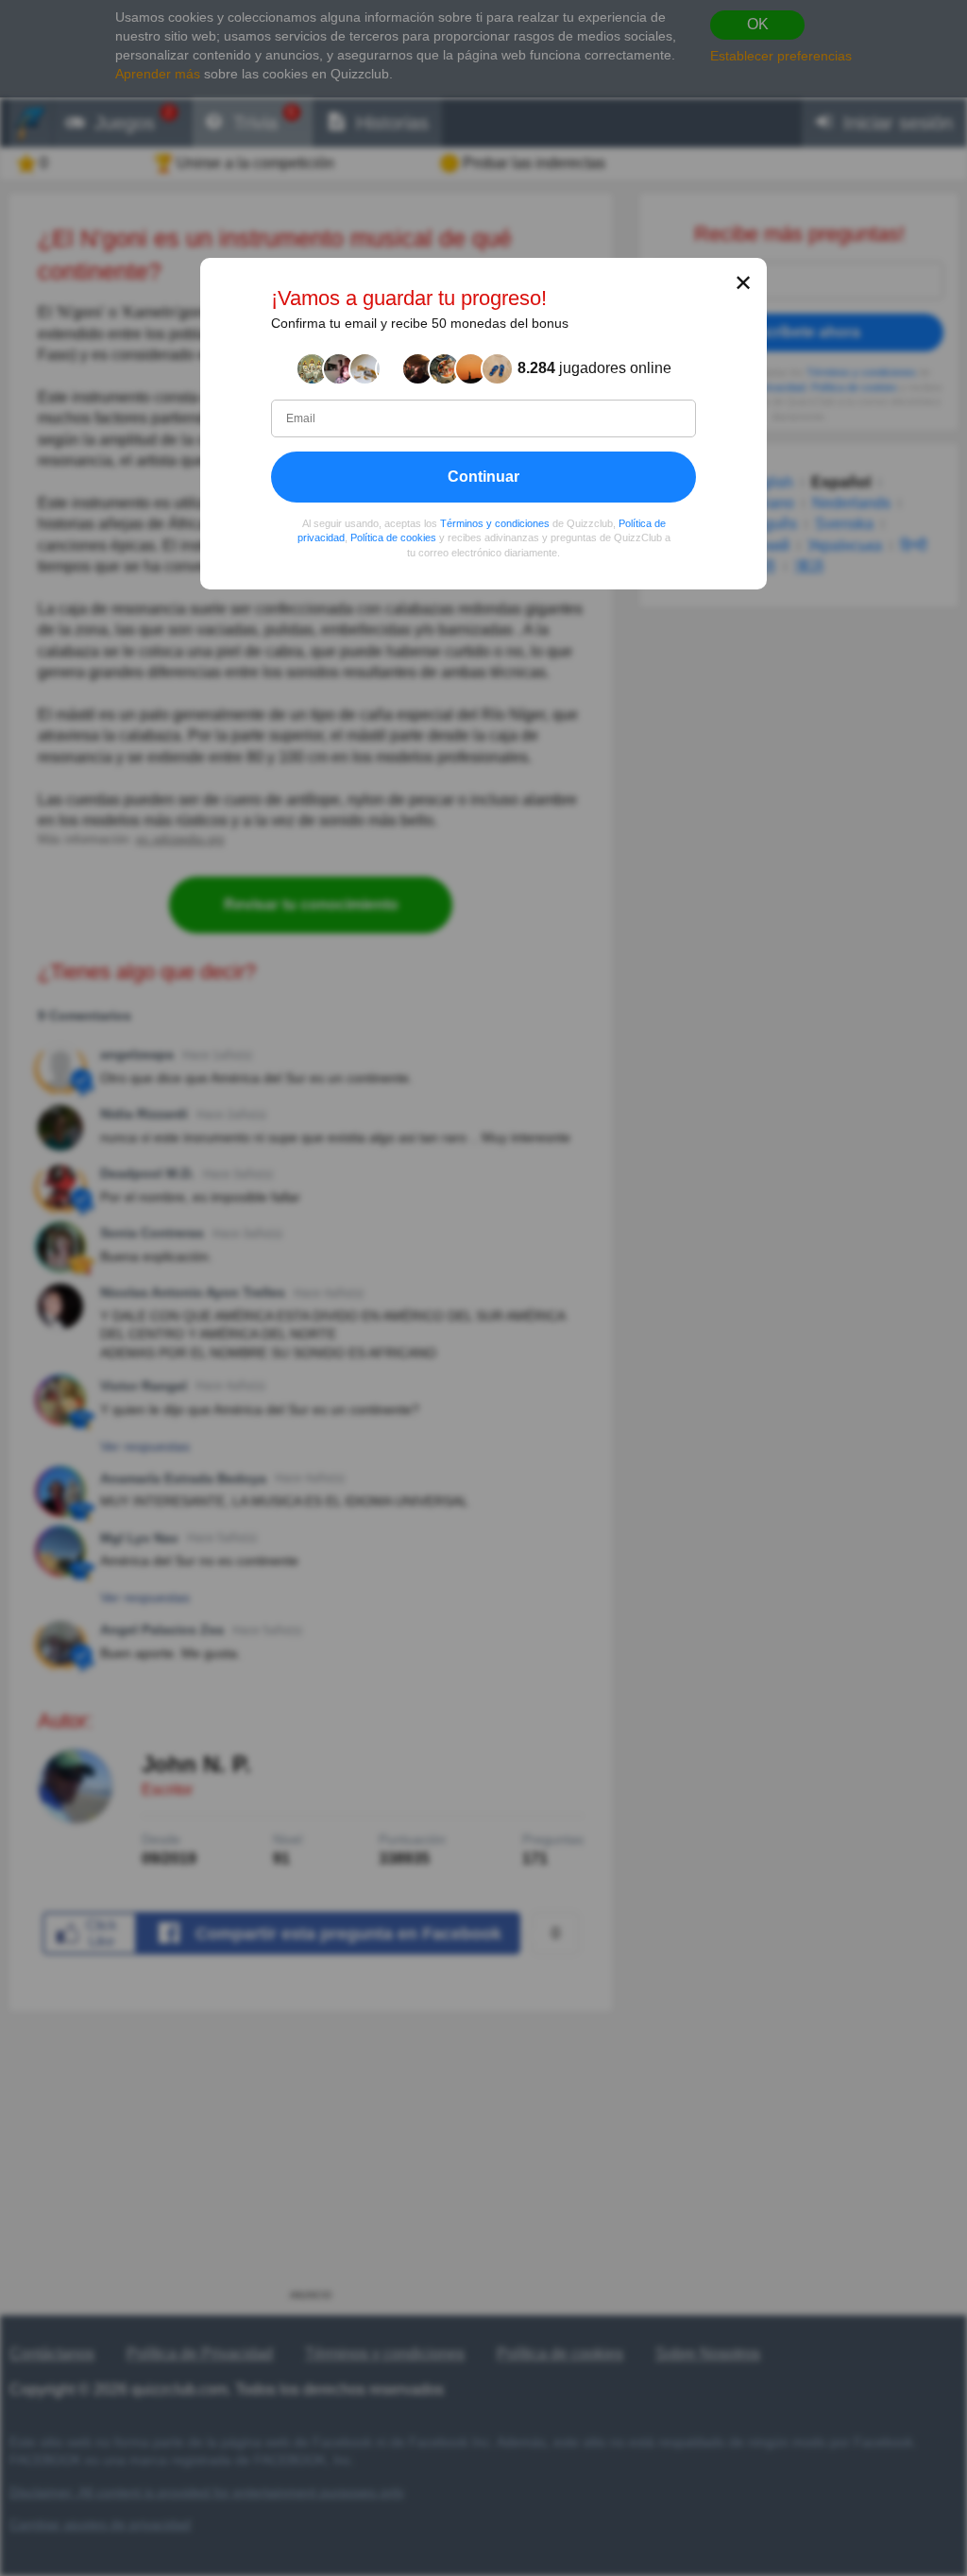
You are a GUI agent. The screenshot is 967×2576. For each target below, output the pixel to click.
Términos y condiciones (495, 522)
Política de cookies (393, 537)
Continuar (483, 476)
